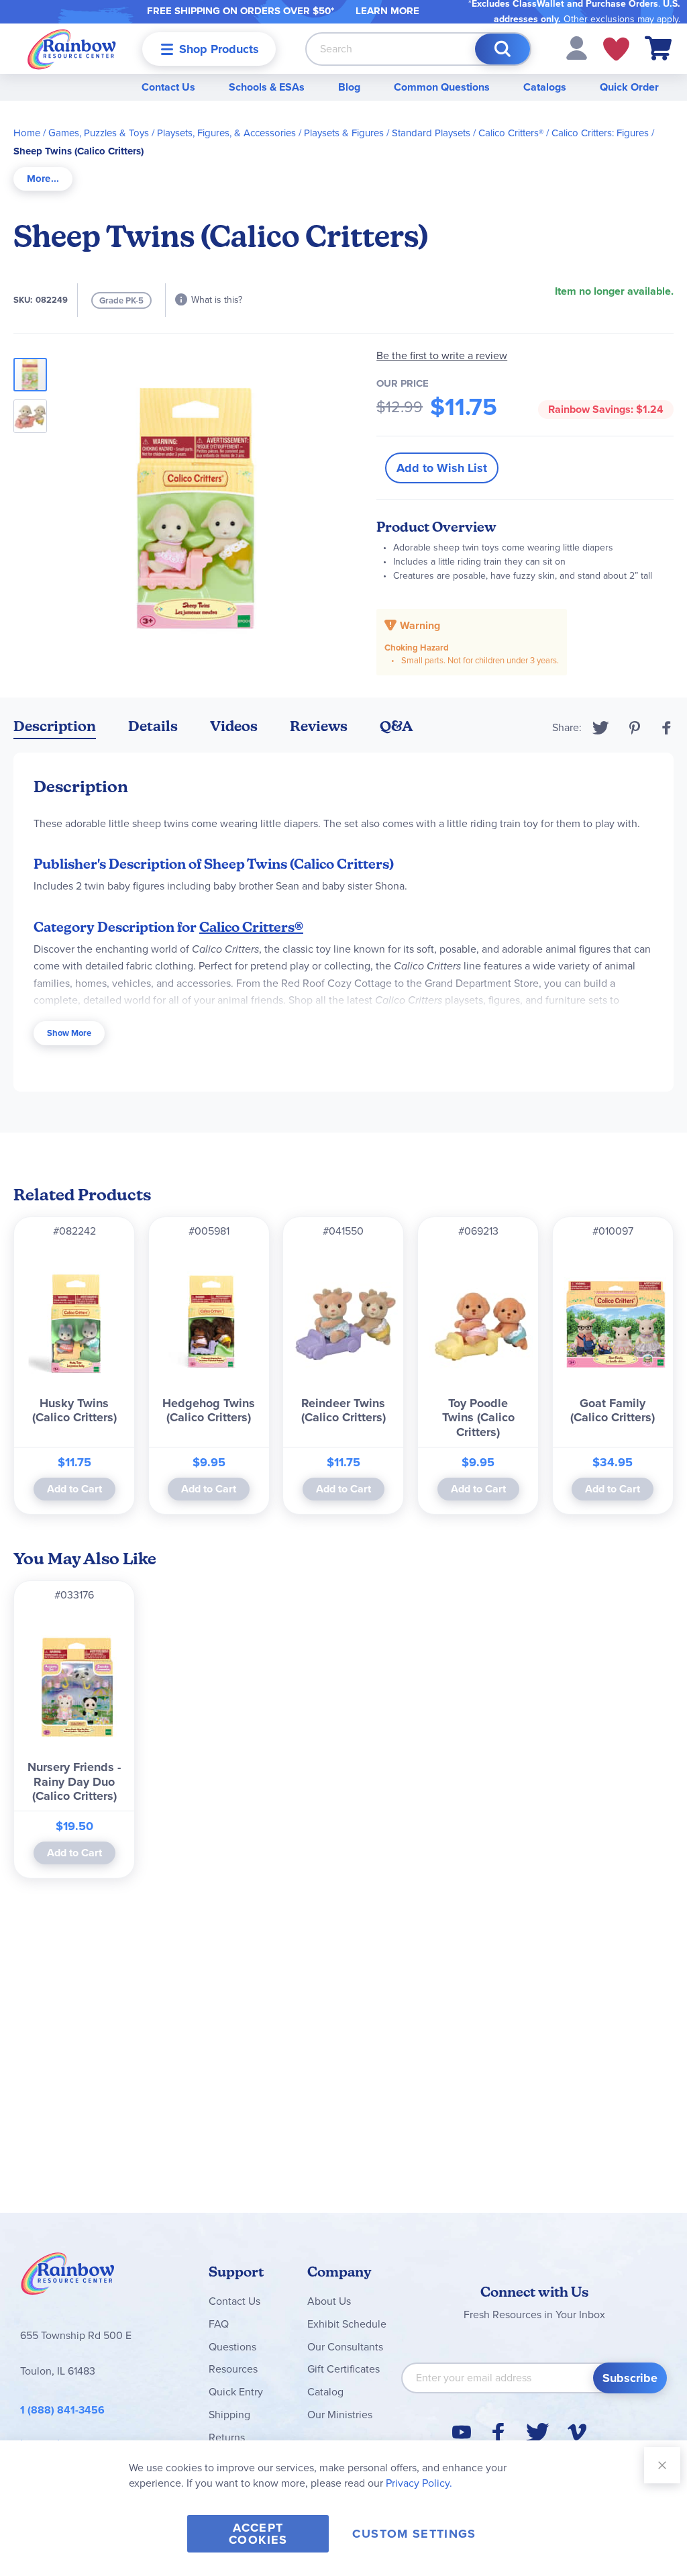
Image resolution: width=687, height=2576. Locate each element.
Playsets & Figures (344, 133)
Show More (69, 1033)
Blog (349, 87)
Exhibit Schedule (347, 2324)
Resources (233, 2369)
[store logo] (72, 49)
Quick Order (629, 87)
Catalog (325, 2392)
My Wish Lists (616, 49)
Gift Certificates (343, 2369)
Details (153, 726)
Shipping (229, 2415)
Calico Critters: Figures (600, 133)
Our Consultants (345, 2347)
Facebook (667, 728)
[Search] (503, 49)
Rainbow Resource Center (68, 2277)
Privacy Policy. (419, 2483)
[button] (577, 47)
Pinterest (635, 728)
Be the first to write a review (442, 355)
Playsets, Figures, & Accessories (226, 133)
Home (27, 133)
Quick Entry (236, 2392)
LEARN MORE (387, 11)
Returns (227, 2437)
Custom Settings (414, 2534)
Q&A (397, 726)
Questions (232, 2347)
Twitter (601, 728)
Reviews (319, 726)
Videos (234, 726)
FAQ (219, 2324)
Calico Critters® (511, 133)
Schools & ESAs (267, 87)
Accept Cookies (258, 2534)
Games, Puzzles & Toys (99, 133)
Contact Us (168, 87)
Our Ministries (340, 2415)
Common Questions (442, 87)
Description (55, 726)
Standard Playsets (431, 133)
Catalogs (545, 87)
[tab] (43, 179)
